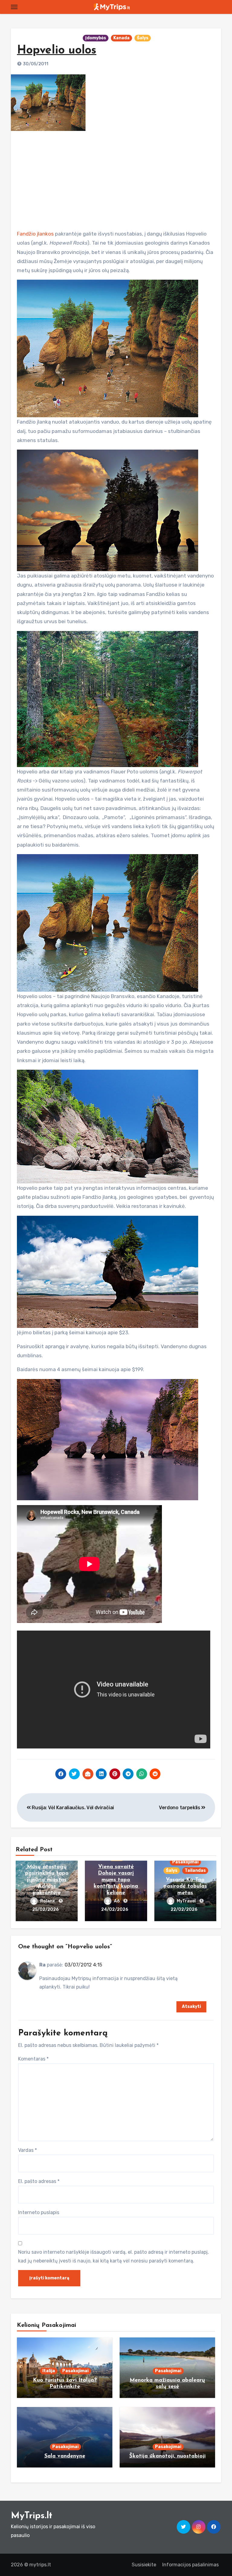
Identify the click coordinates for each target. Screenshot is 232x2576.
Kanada (121, 38)
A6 (117, 1901)
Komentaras (33, 2059)
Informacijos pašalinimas (190, 2565)
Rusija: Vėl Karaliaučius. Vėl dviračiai (72, 1808)
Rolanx (48, 1901)
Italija (49, 2371)
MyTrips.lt (32, 2516)
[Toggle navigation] (14, 7)
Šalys (143, 38)
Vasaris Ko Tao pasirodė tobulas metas (185, 1886)
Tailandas (195, 1870)
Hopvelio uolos (57, 51)
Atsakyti (191, 2007)
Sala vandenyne (65, 2456)
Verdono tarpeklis (180, 1808)
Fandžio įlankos (35, 234)
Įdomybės (96, 38)
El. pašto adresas (39, 2181)
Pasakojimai (185, 1862)
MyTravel (187, 1901)
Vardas (27, 2150)
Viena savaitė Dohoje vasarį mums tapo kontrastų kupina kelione (116, 1880)
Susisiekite (144, 2565)
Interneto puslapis (39, 2212)
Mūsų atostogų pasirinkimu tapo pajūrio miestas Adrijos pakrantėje (47, 1880)
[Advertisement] (117, 178)
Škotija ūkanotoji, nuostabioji (168, 2456)
